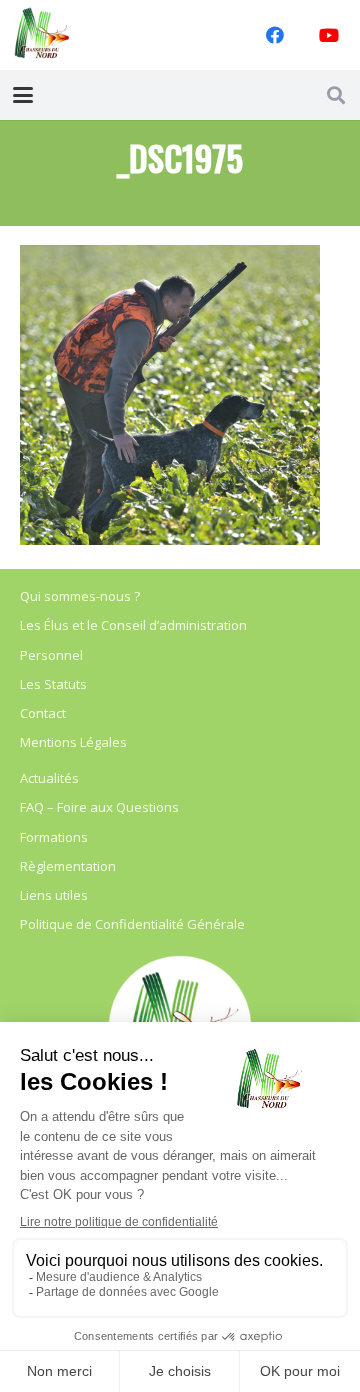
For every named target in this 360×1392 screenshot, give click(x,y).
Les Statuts (53, 684)
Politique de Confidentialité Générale (132, 924)
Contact (43, 713)
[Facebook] (275, 35)
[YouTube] (329, 35)
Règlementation (68, 866)
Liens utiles (54, 895)
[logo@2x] (43, 35)
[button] (23, 95)
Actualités (49, 778)
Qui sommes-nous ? (80, 596)
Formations (54, 837)
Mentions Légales (73, 742)
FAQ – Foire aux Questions (99, 807)
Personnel (51, 655)
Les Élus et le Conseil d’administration (133, 625)
